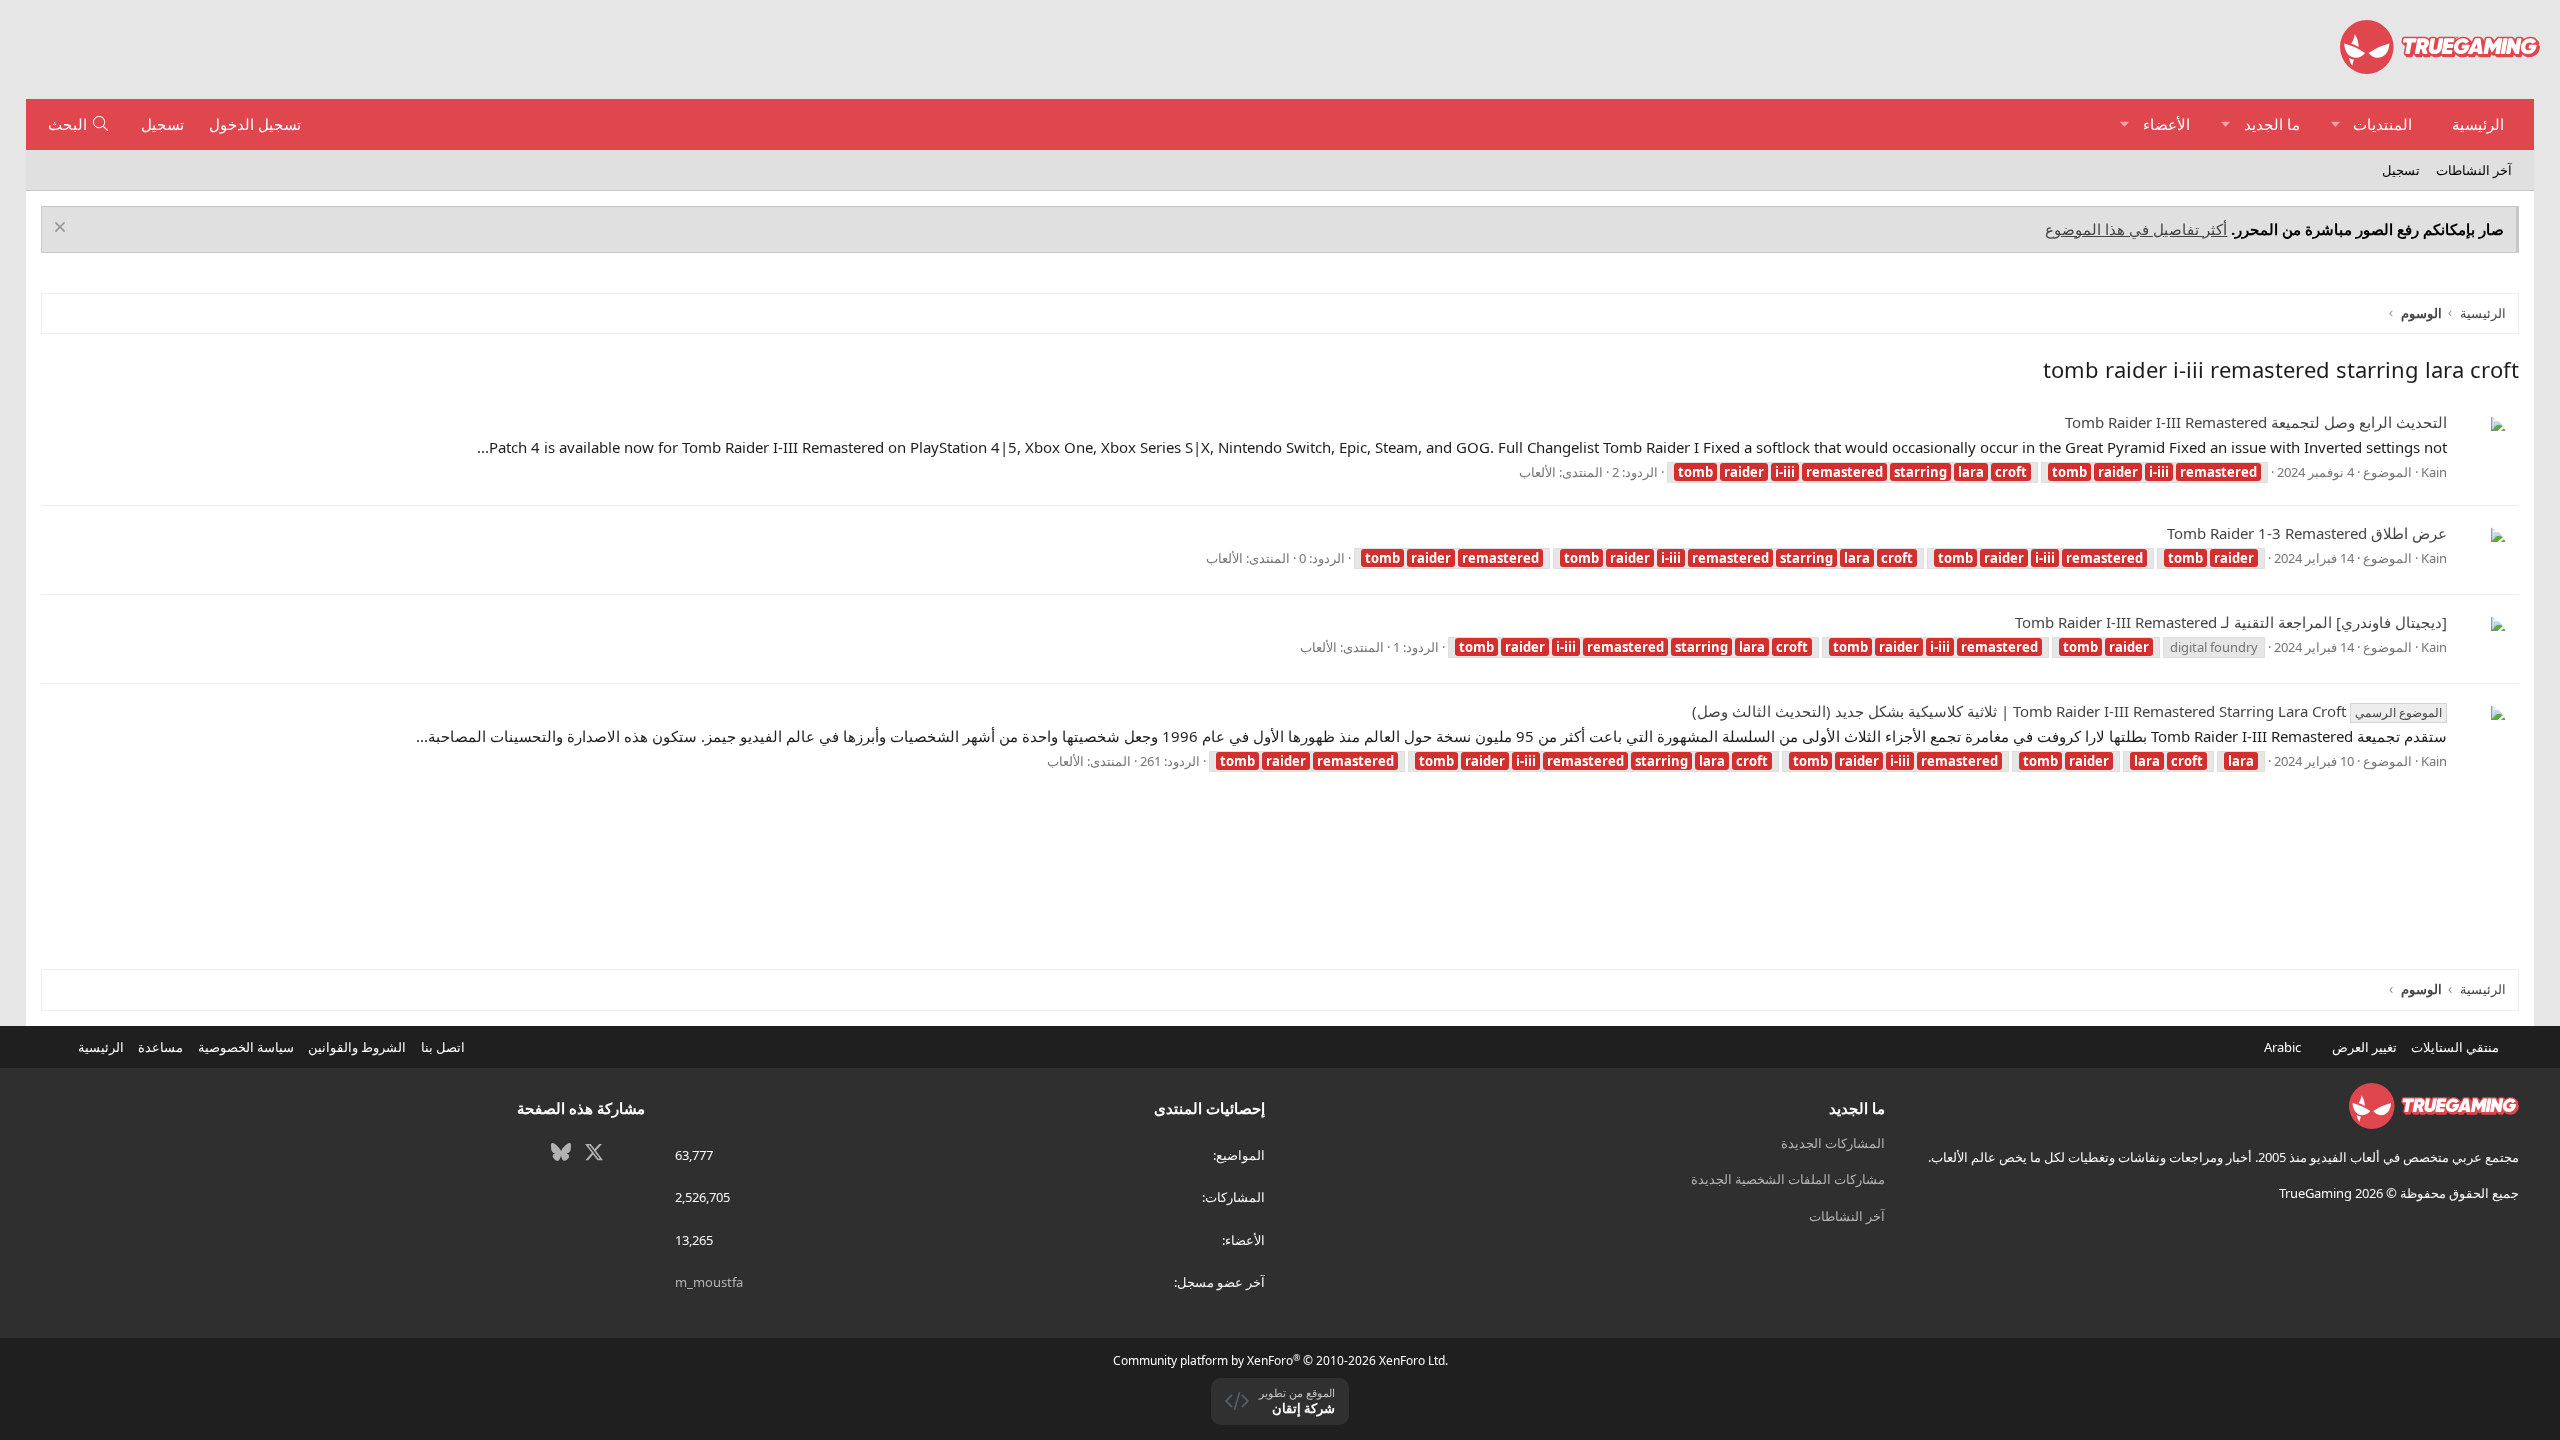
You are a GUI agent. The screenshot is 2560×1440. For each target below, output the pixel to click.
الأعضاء (2166, 124)
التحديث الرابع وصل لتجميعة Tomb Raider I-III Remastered (2256, 422)
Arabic (2284, 1047)
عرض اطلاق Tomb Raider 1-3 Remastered (2307, 533)
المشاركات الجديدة (1833, 1143)
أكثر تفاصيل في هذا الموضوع (2136, 229)
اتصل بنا (443, 1047)
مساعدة (160, 1047)
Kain (2434, 472)
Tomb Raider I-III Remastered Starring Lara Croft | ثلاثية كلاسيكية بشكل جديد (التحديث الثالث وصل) (2067, 711)
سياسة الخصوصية (246, 1047)
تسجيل (2401, 170)
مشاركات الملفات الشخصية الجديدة (1788, 1179)
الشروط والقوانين (357, 1047)
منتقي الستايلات (2456, 1047)
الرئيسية (2478, 124)
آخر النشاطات (2474, 170)
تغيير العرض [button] (2364, 1047)
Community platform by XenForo (1280, 1360)
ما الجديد (2272, 124)
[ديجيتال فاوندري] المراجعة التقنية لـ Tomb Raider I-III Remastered (2231, 622)
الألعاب (1537, 472)
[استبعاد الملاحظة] (62, 229)
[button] (2335, 124)
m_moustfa (709, 1282)
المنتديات (2382, 124)
